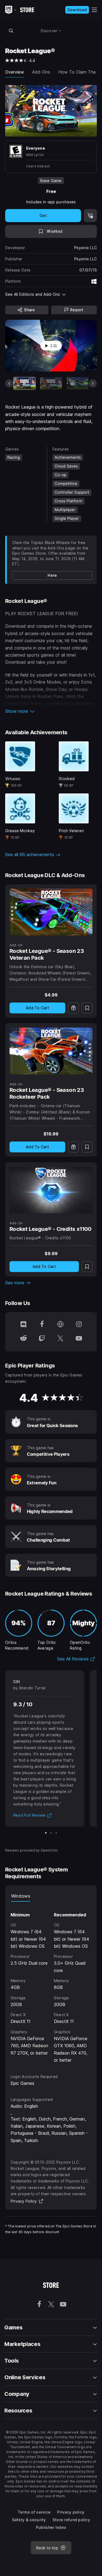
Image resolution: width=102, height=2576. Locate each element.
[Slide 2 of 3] (51, 1833)
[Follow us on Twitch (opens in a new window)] (42, 1339)
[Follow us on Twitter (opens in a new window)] (60, 1339)
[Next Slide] (93, 383)
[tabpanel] (51, 1983)
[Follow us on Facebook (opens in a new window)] (42, 1325)
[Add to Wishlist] (87, 1008)
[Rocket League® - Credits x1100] (51, 1190)
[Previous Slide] (9, 383)
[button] (51, 711)
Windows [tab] (21, 1896)
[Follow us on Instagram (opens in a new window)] (79, 1325)
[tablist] (51, 1896)
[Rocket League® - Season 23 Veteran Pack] (51, 912)
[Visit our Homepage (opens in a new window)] (60, 1325)
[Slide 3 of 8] (78, 383)
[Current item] (24, 383)
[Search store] (11, 31)
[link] (52, 575)
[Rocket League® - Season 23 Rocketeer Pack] (51, 1051)
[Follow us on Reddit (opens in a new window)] (23, 1339)
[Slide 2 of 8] (51, 383)
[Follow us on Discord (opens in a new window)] (23, 1325)
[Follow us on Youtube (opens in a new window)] (79, 1339)
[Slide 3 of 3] (56, 1833)
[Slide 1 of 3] (46, 1833)
